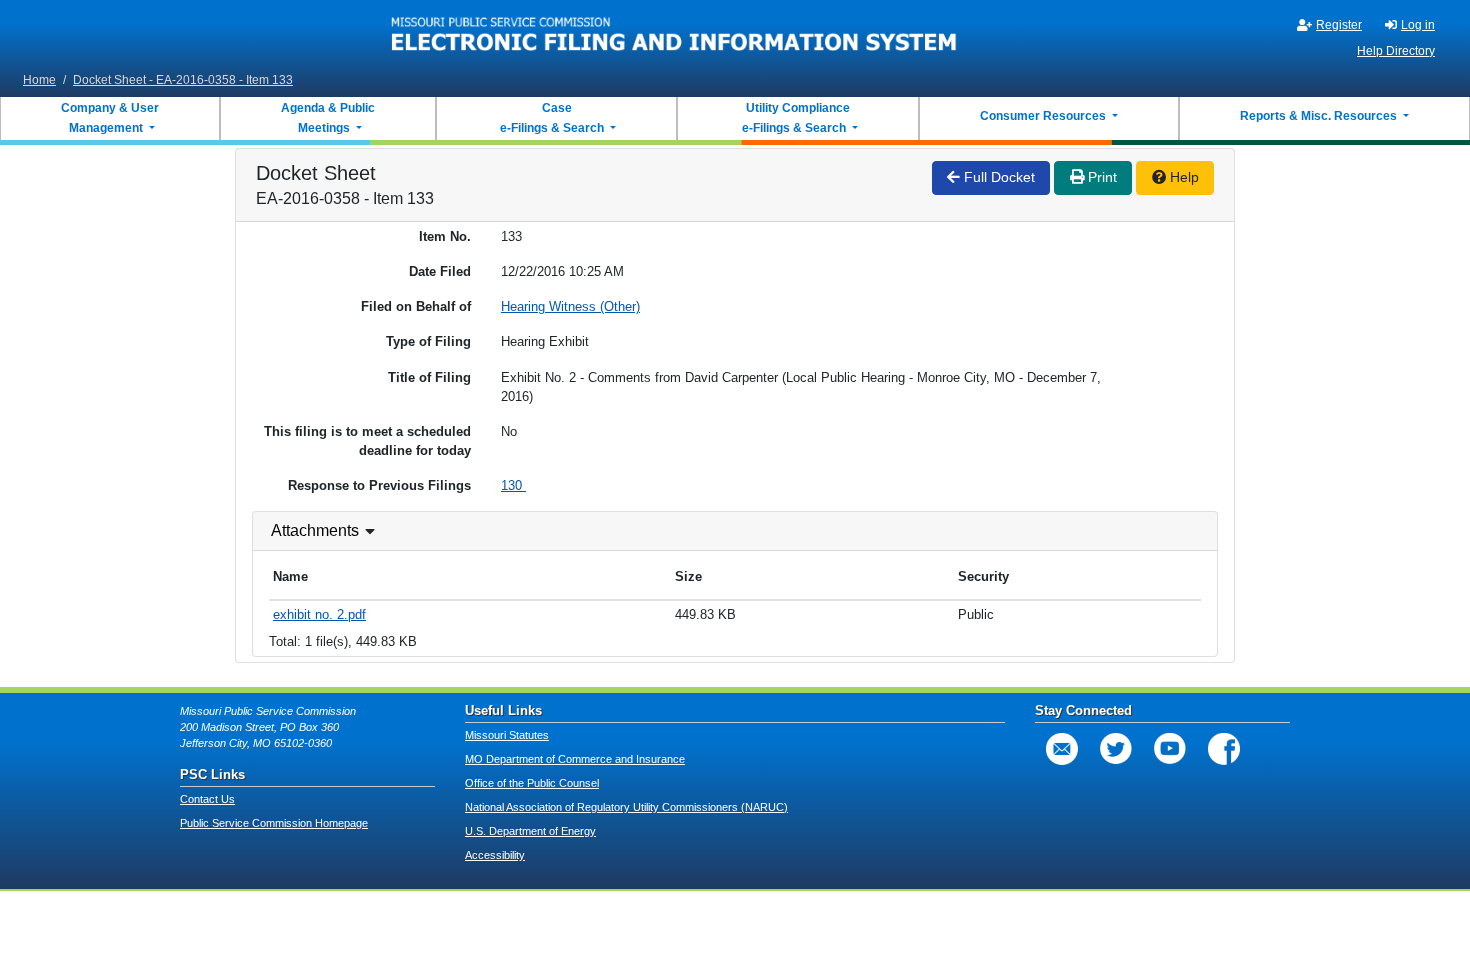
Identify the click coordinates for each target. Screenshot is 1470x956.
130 (513, 485)
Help (1182, 177)
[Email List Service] (1062, 749)
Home (39, 80)
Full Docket (997, 177)
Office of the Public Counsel (532, 783)
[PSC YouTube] (1170, 749)
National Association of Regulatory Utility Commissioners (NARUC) (626, 807)
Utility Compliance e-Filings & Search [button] (795, 118)
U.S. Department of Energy (530, 831)
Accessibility (495, 855)
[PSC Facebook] (1224, 749)
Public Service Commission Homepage (274, 823)
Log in (1418, 25)
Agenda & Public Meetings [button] (328, 118)
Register (1339, 25)
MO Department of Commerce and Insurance (575, 759)
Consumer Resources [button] (1044, 116)
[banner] (674, 33)
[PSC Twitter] (1116, 749)
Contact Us (207, 799)
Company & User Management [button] (110, 118)
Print (1100, 177)
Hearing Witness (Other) (570, 306)
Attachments (315, 530)
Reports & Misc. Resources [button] (1320, 116)
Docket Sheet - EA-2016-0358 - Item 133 (183, 80)
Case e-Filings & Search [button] (552, 118)
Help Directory (1396, 51)
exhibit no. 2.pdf (319, 614)
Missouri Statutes (507, 735)
